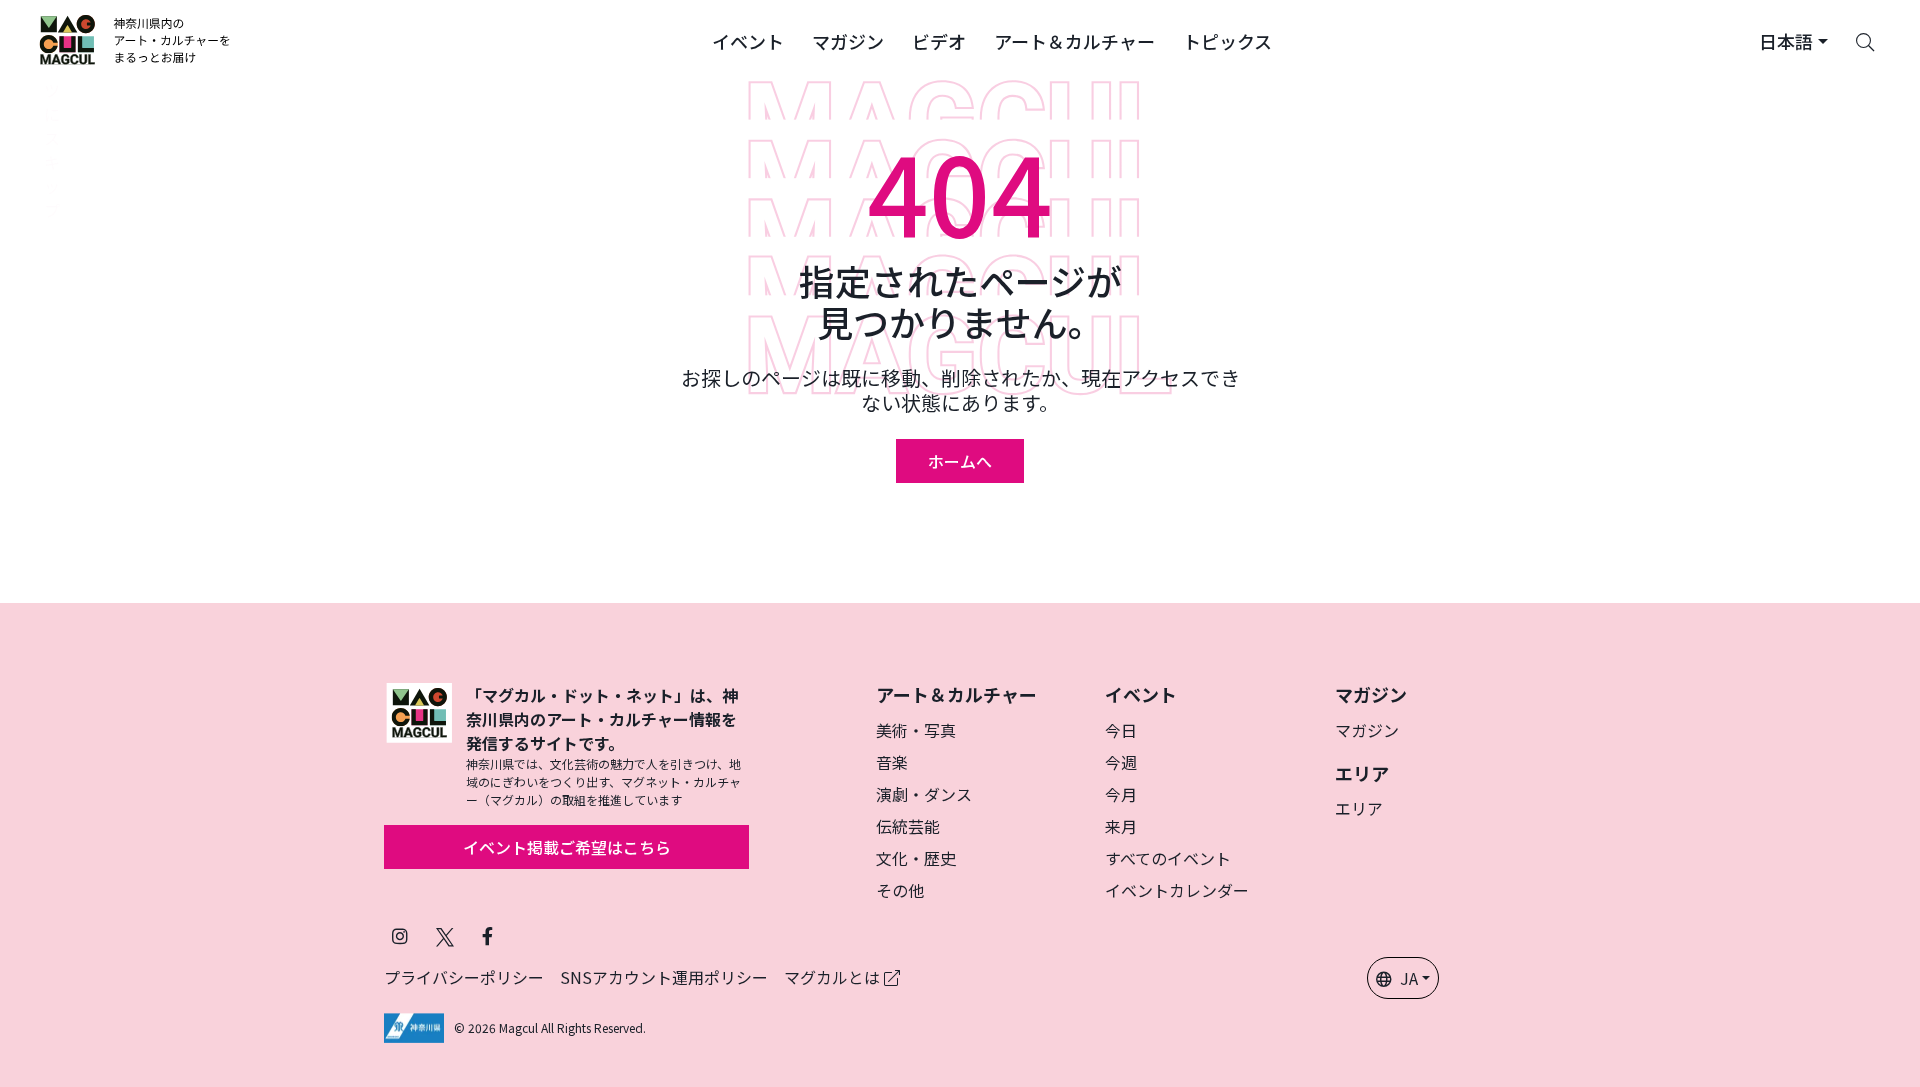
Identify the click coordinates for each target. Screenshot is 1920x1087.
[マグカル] (419, 746)
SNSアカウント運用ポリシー (664, 977)
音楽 (892, 762)
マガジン (1367, 730)
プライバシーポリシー (464, 977)
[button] (748, 40)
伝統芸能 (908, 826)
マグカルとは (834, 977)
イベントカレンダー (1177, 890)
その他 (900, 890)
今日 (1121, 730)
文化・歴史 (916, 858)
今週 (1121, 762)
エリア (1359, 808)
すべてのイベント (1168, 858)
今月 (1121, 794)
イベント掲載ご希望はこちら (567, 847)
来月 (1121, 826)
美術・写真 (916, 730)
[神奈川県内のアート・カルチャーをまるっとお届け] (135, 40)
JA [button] (1409, 978)
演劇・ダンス (924, 794)
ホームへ (960, 461)
